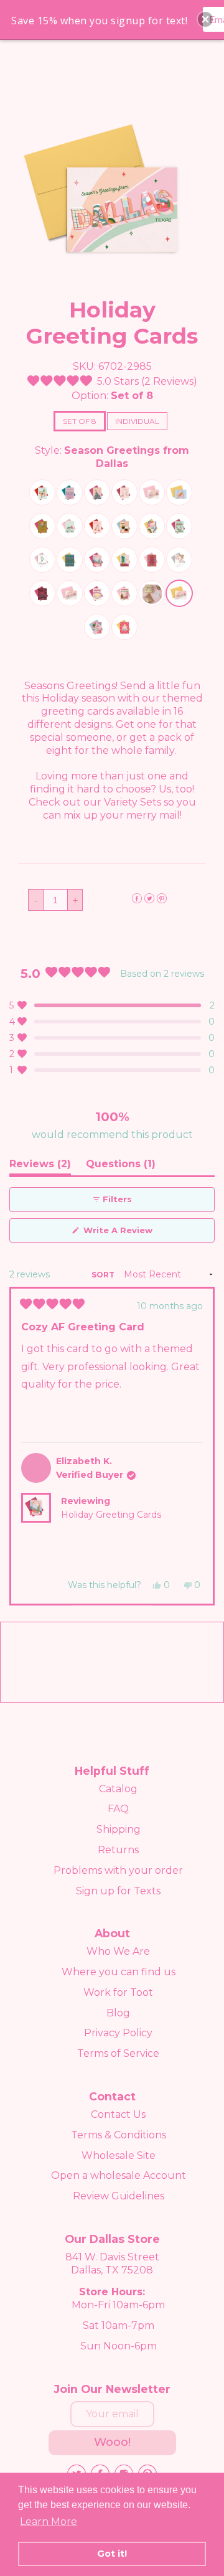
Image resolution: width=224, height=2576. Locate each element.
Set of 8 (80, 421)
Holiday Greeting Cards (111, 1515)
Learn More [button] (49, 2522)
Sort (104, 1275)
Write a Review (137, 1234)
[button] (112, 381)
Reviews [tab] (40, 1167)
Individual (137, 421)
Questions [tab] (121, 1167)
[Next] (200, 1446)
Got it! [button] (112, 2554)
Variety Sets (133, 802)
